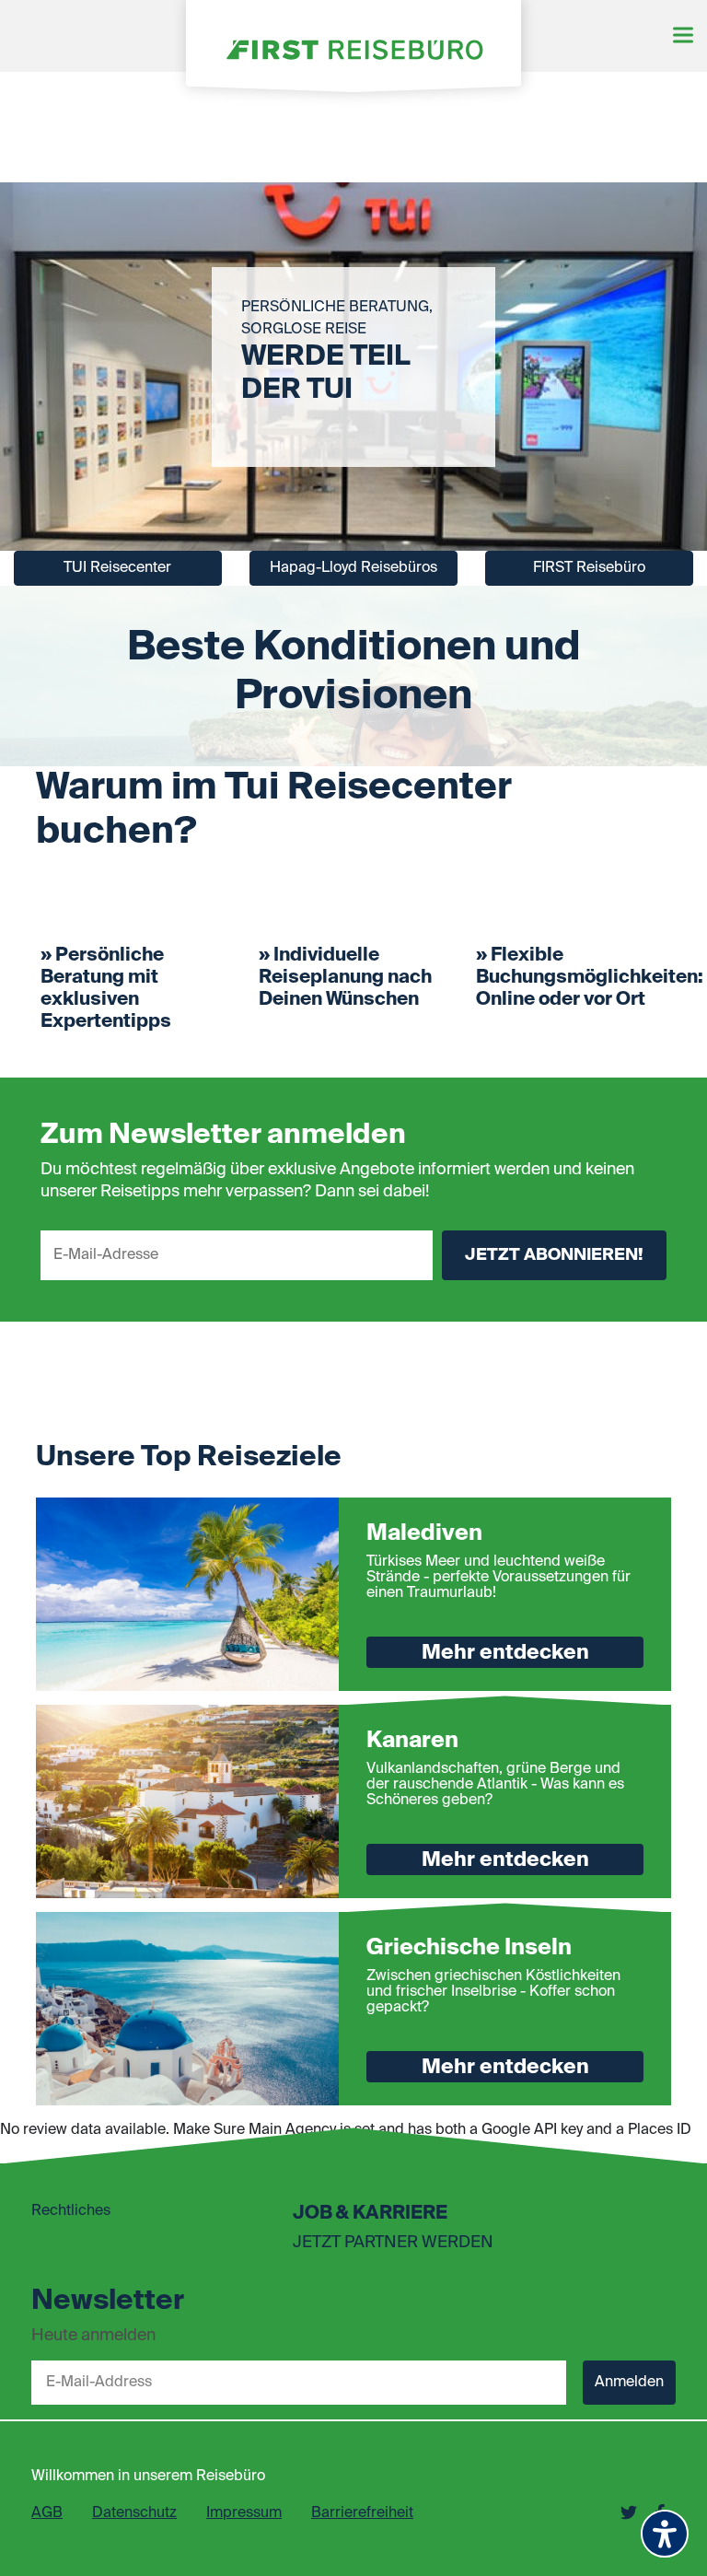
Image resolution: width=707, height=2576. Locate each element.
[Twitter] (629, 2513)
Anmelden (629, 2383)
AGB (47, 2513)
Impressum (244, 2513)
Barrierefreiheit (362, 2513)
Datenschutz (134, 2513)
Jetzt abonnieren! (554, 1255)
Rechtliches (71, 2211)
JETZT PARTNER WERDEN (393, 2243)
